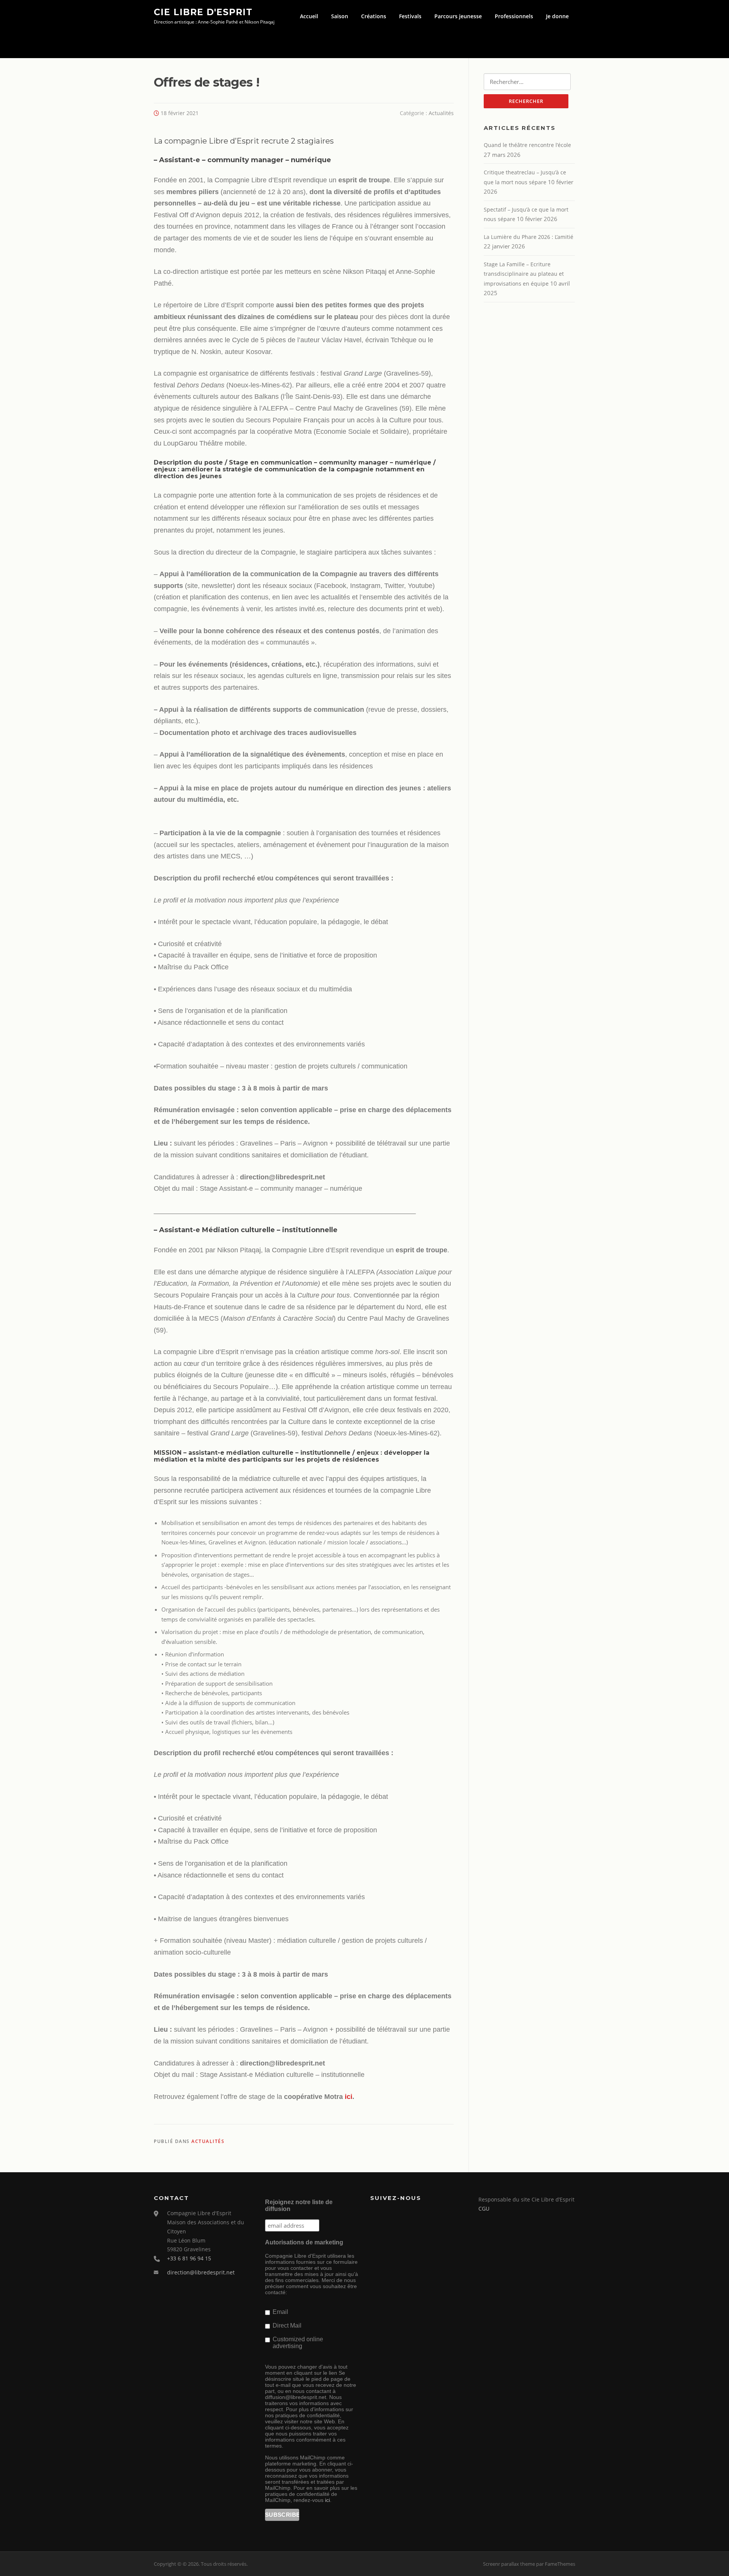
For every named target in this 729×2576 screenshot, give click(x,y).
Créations (374, 16)
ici (349, 2097)
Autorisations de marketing (304, 2242)
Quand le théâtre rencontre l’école (527, 145)
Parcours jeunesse (458, 16)
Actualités (441, 113)
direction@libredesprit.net (201, 2272)
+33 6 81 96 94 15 (189, 2258)
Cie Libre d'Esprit (203, 12)
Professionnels (514, 16)
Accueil (309, 16)
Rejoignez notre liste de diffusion (299, 2205)
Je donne (557, 16)
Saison (340, 16)
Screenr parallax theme (509, 2564)
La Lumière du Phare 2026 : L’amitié (529, 237)
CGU (484, 2209)
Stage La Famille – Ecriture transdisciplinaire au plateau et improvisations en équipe (524, 274)
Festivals (410, 16)
